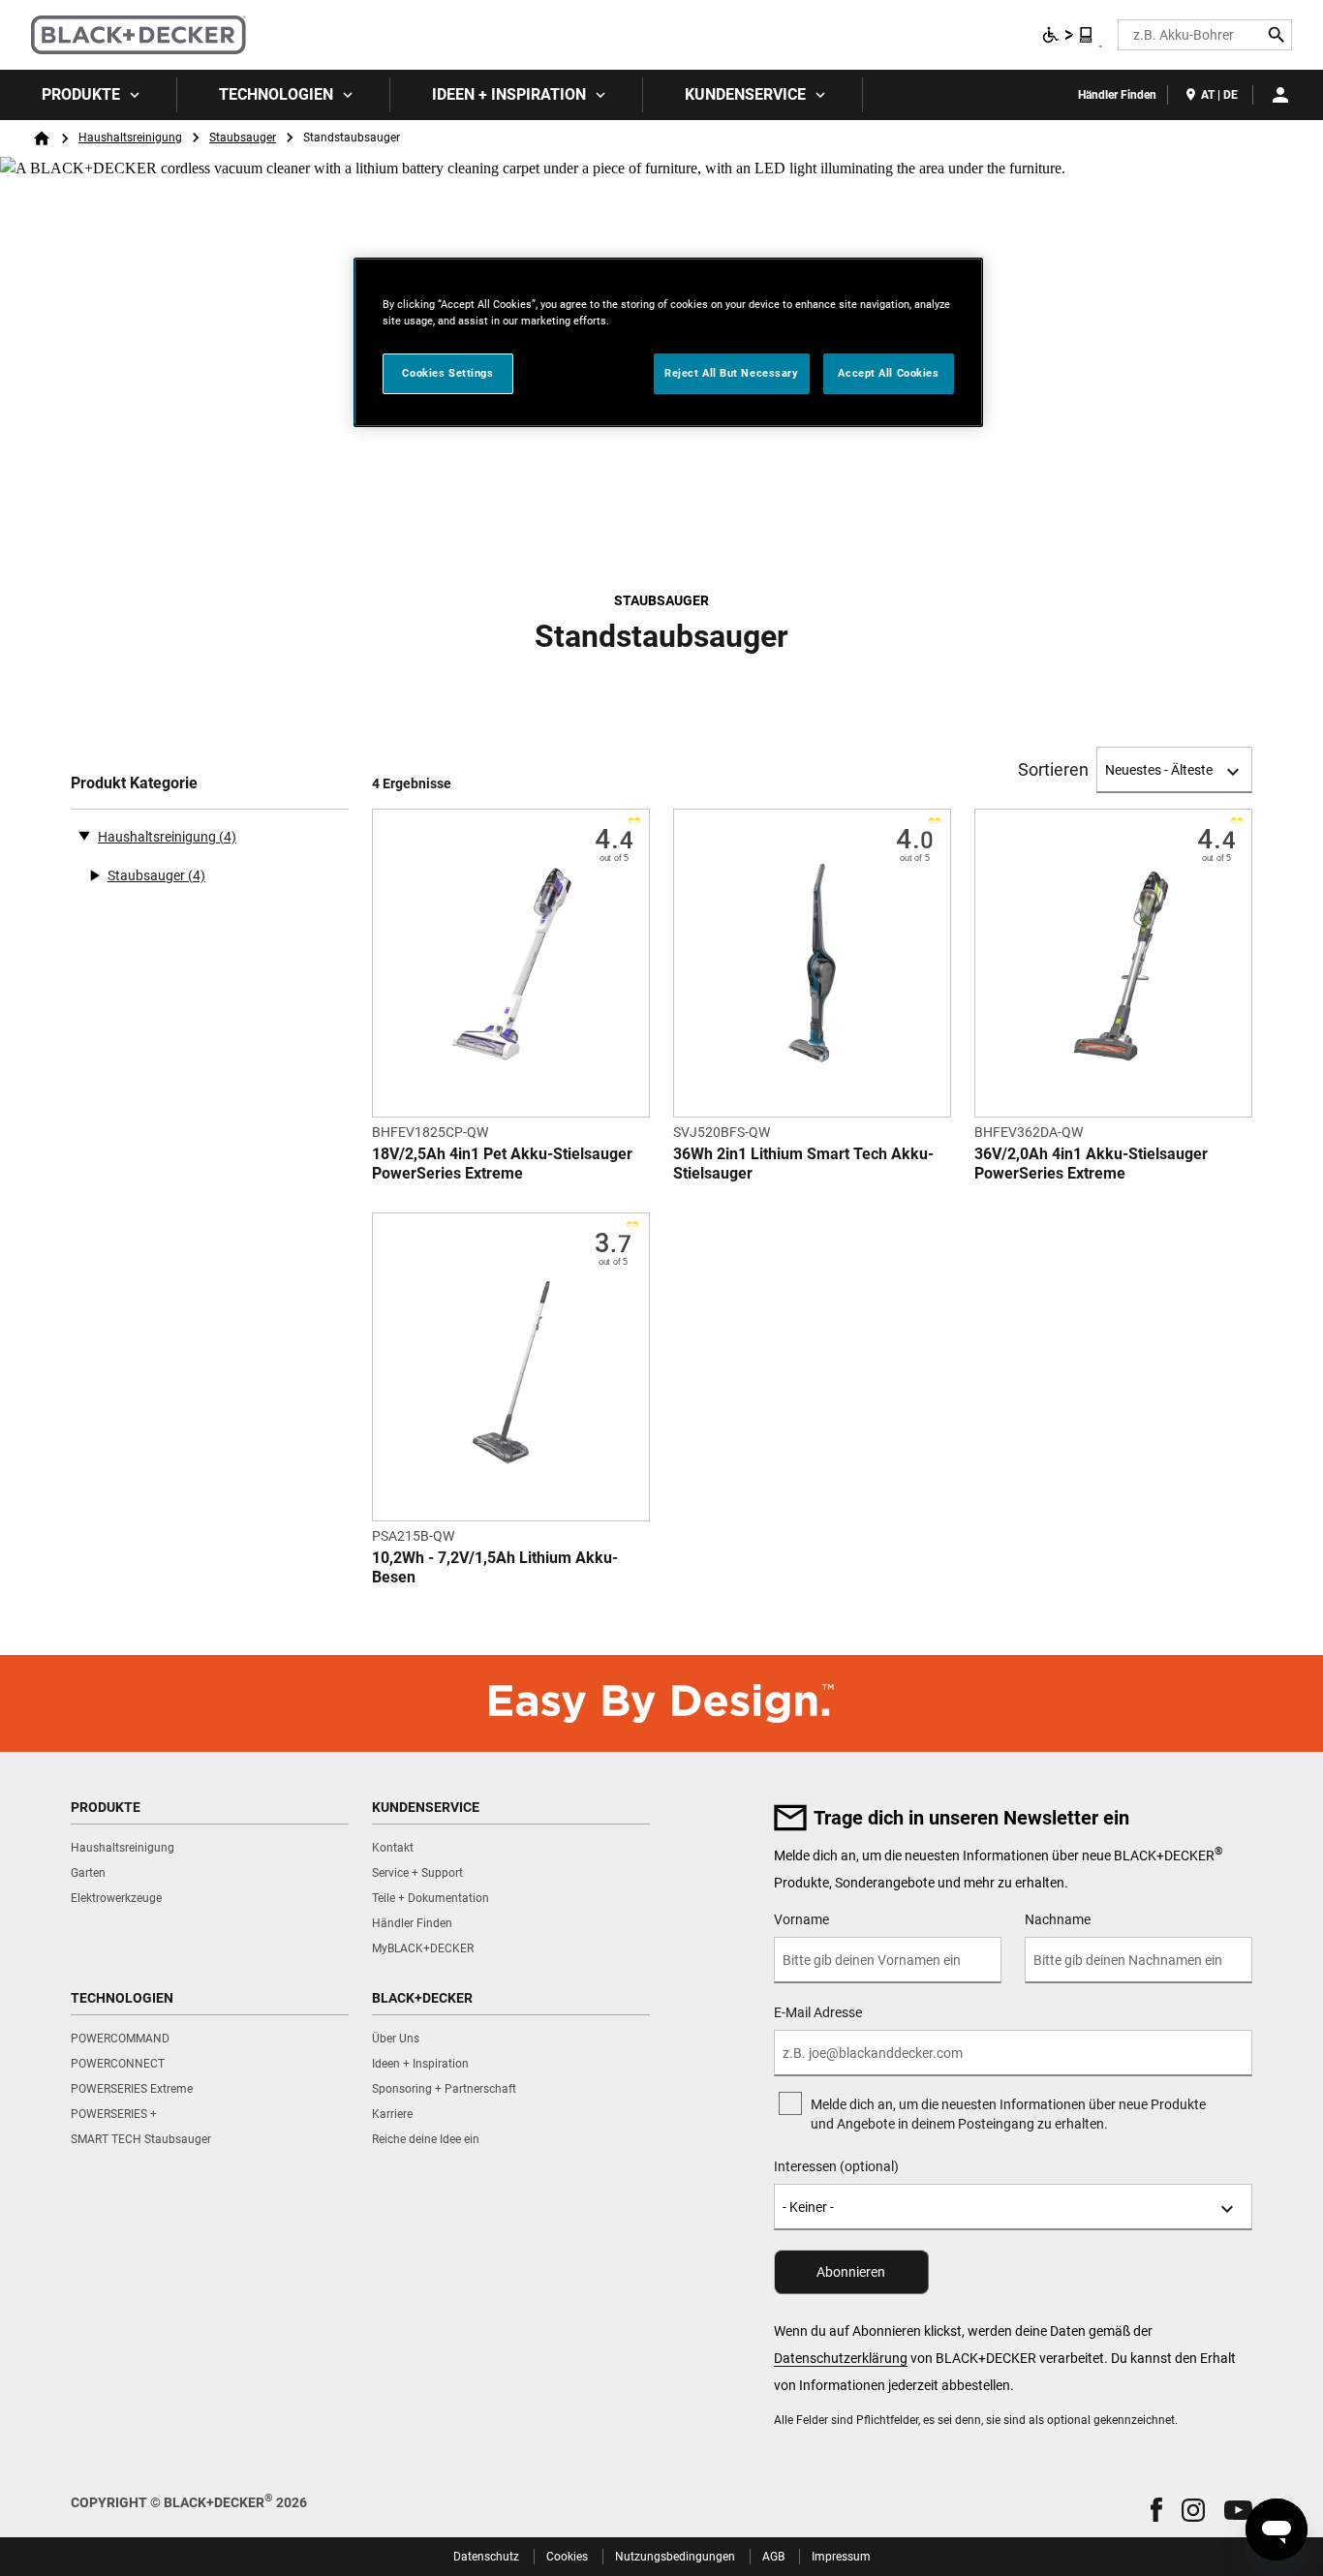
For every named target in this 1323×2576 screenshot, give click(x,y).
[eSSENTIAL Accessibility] (1068, 35)
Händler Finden (1117, 95)
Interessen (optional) (836, 2166)
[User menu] (1280, 95)
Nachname (1058, 1919)
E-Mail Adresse (818, 2012)
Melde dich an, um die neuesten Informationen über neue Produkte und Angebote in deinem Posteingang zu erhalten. (1008, 2114)
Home (42, 138)
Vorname (801, 1919)
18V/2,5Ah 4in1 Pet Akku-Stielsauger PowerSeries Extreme (502, 1164)
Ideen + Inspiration (509, 94)
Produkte (81, 94)
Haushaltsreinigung (130, 138)
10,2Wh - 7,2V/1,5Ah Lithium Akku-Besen (495, 1567)
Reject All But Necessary (732, 373)
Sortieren (1053, 770)
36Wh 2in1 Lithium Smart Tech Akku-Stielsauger (803, 1164)
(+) (94, 875)
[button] (1156, 2510)
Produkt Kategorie (134, 783)
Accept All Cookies (888, 373)
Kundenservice (745, 94)
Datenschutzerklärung (841, 2358)
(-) (84, 835)
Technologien (276, 94)
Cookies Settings (447, 373)
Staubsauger (243, 138)
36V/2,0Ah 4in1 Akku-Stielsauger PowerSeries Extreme (1091, 1164)
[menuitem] (89, 95)
